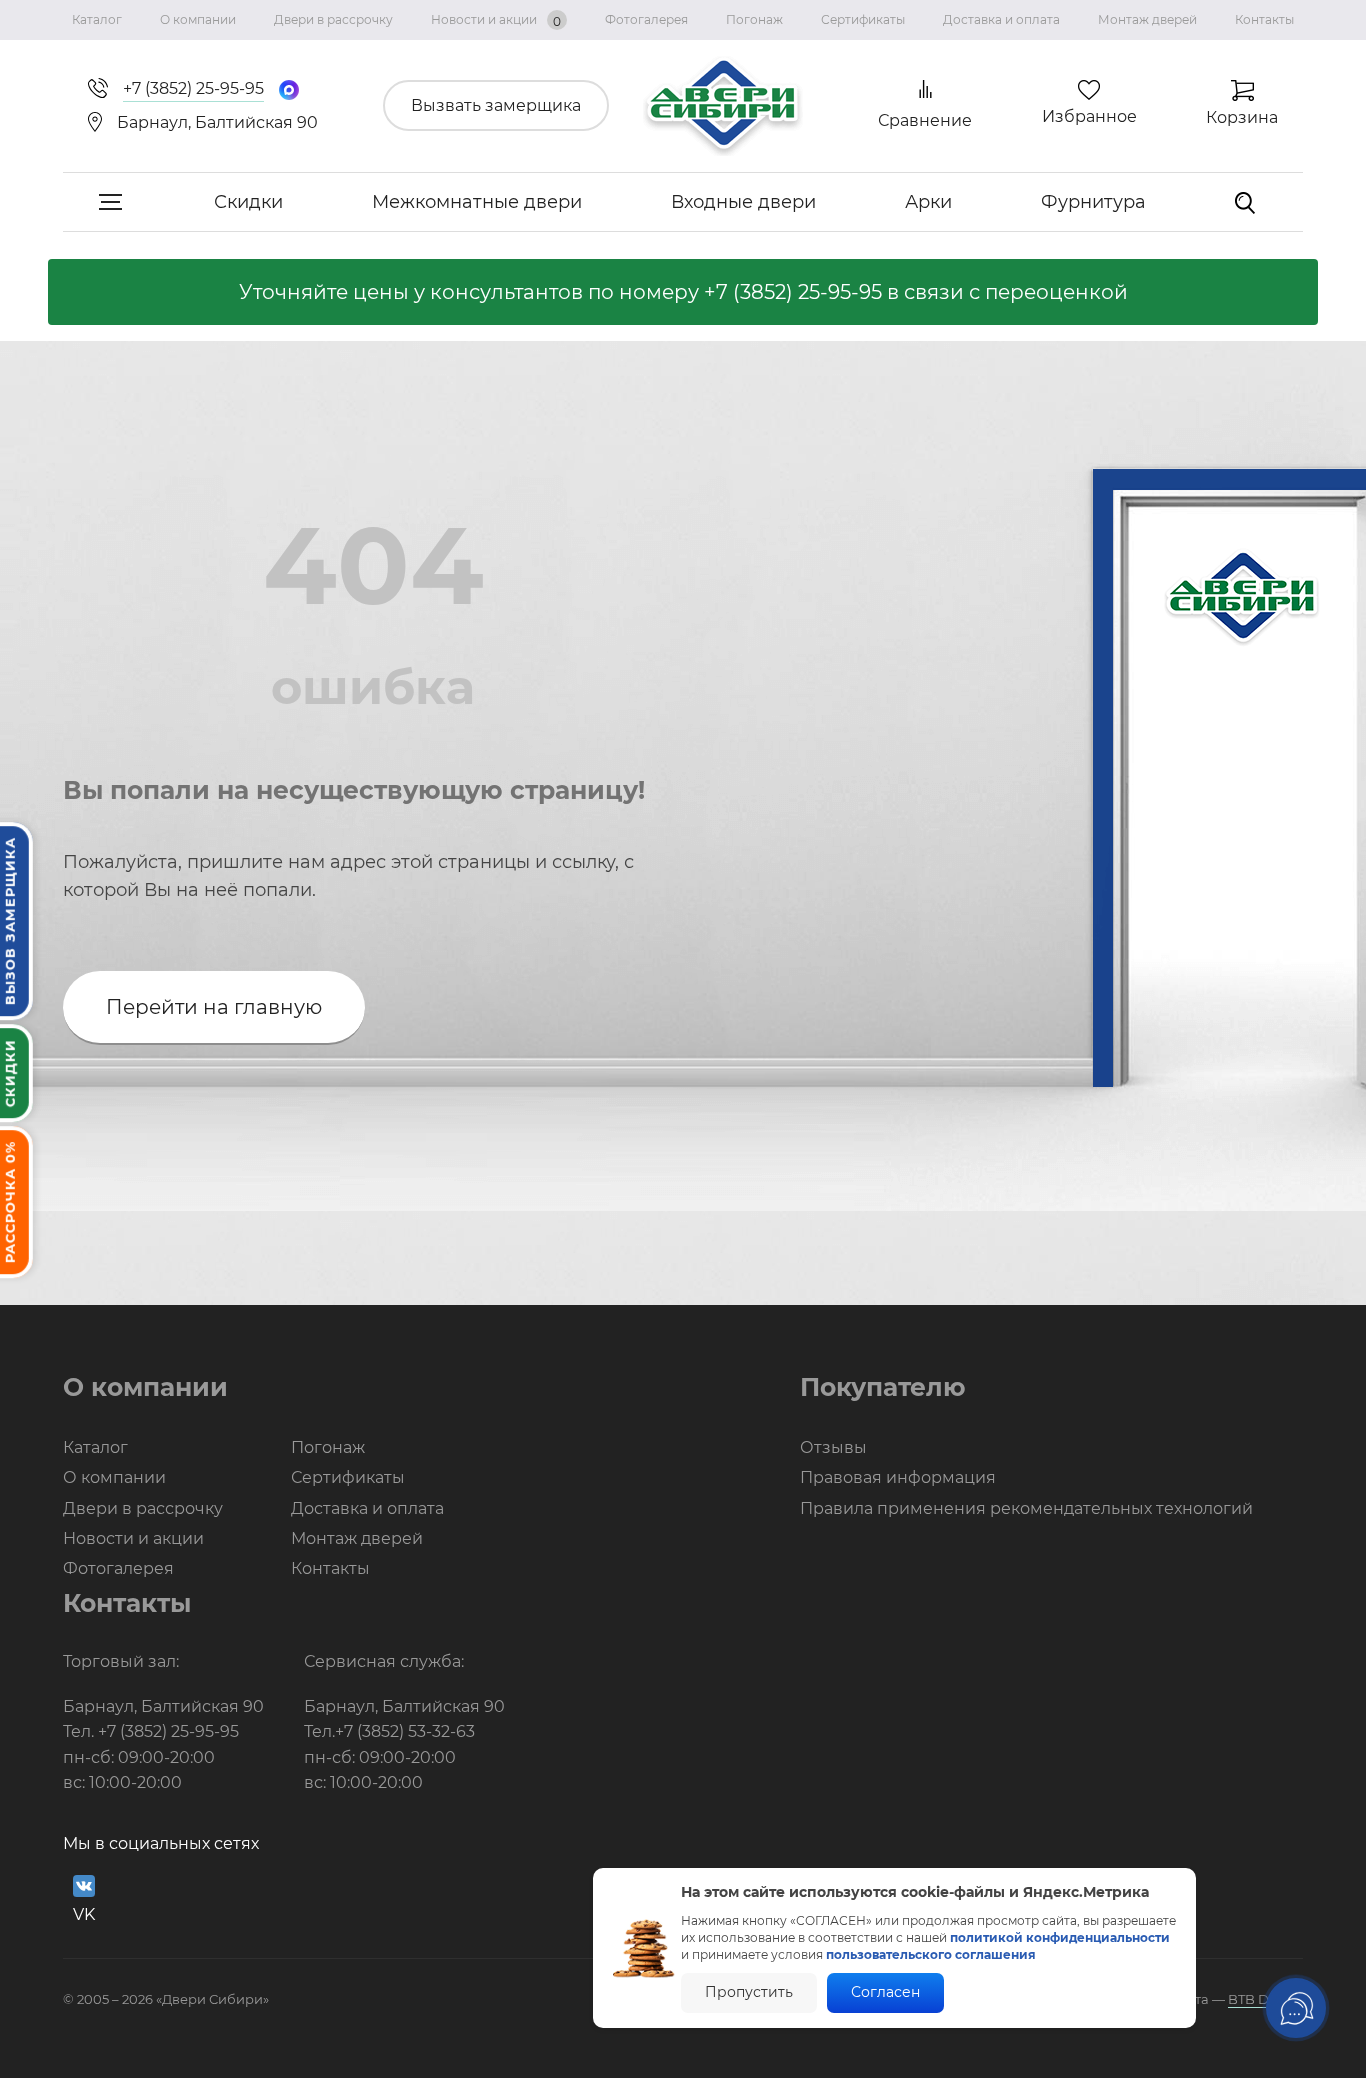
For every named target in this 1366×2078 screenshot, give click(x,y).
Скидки (248, 202)
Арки (928, 202)
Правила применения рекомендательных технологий (1026, 1508)
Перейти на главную (214, 1007)
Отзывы (833, 1447)
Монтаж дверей (1147, 19)
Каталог (97, 19)
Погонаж (754, 19)
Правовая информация (898, 1477)
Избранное (1089, 116)
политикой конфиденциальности (1060, 1937)
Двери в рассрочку (333, 19)
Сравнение (925, 120)
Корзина (1242, 117)
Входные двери (743, 202)
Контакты (1264, 19)
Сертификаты (863, 19)
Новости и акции (496, 20)
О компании (198, 19)
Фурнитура (1093, 202)
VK (84, 1914)
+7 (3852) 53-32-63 (405, 1731)
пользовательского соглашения (931, 1954)
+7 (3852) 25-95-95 (793, 292)
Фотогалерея (646, 19)
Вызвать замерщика (496, 105)
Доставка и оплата (1001, 19)
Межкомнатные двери (477, 202)
